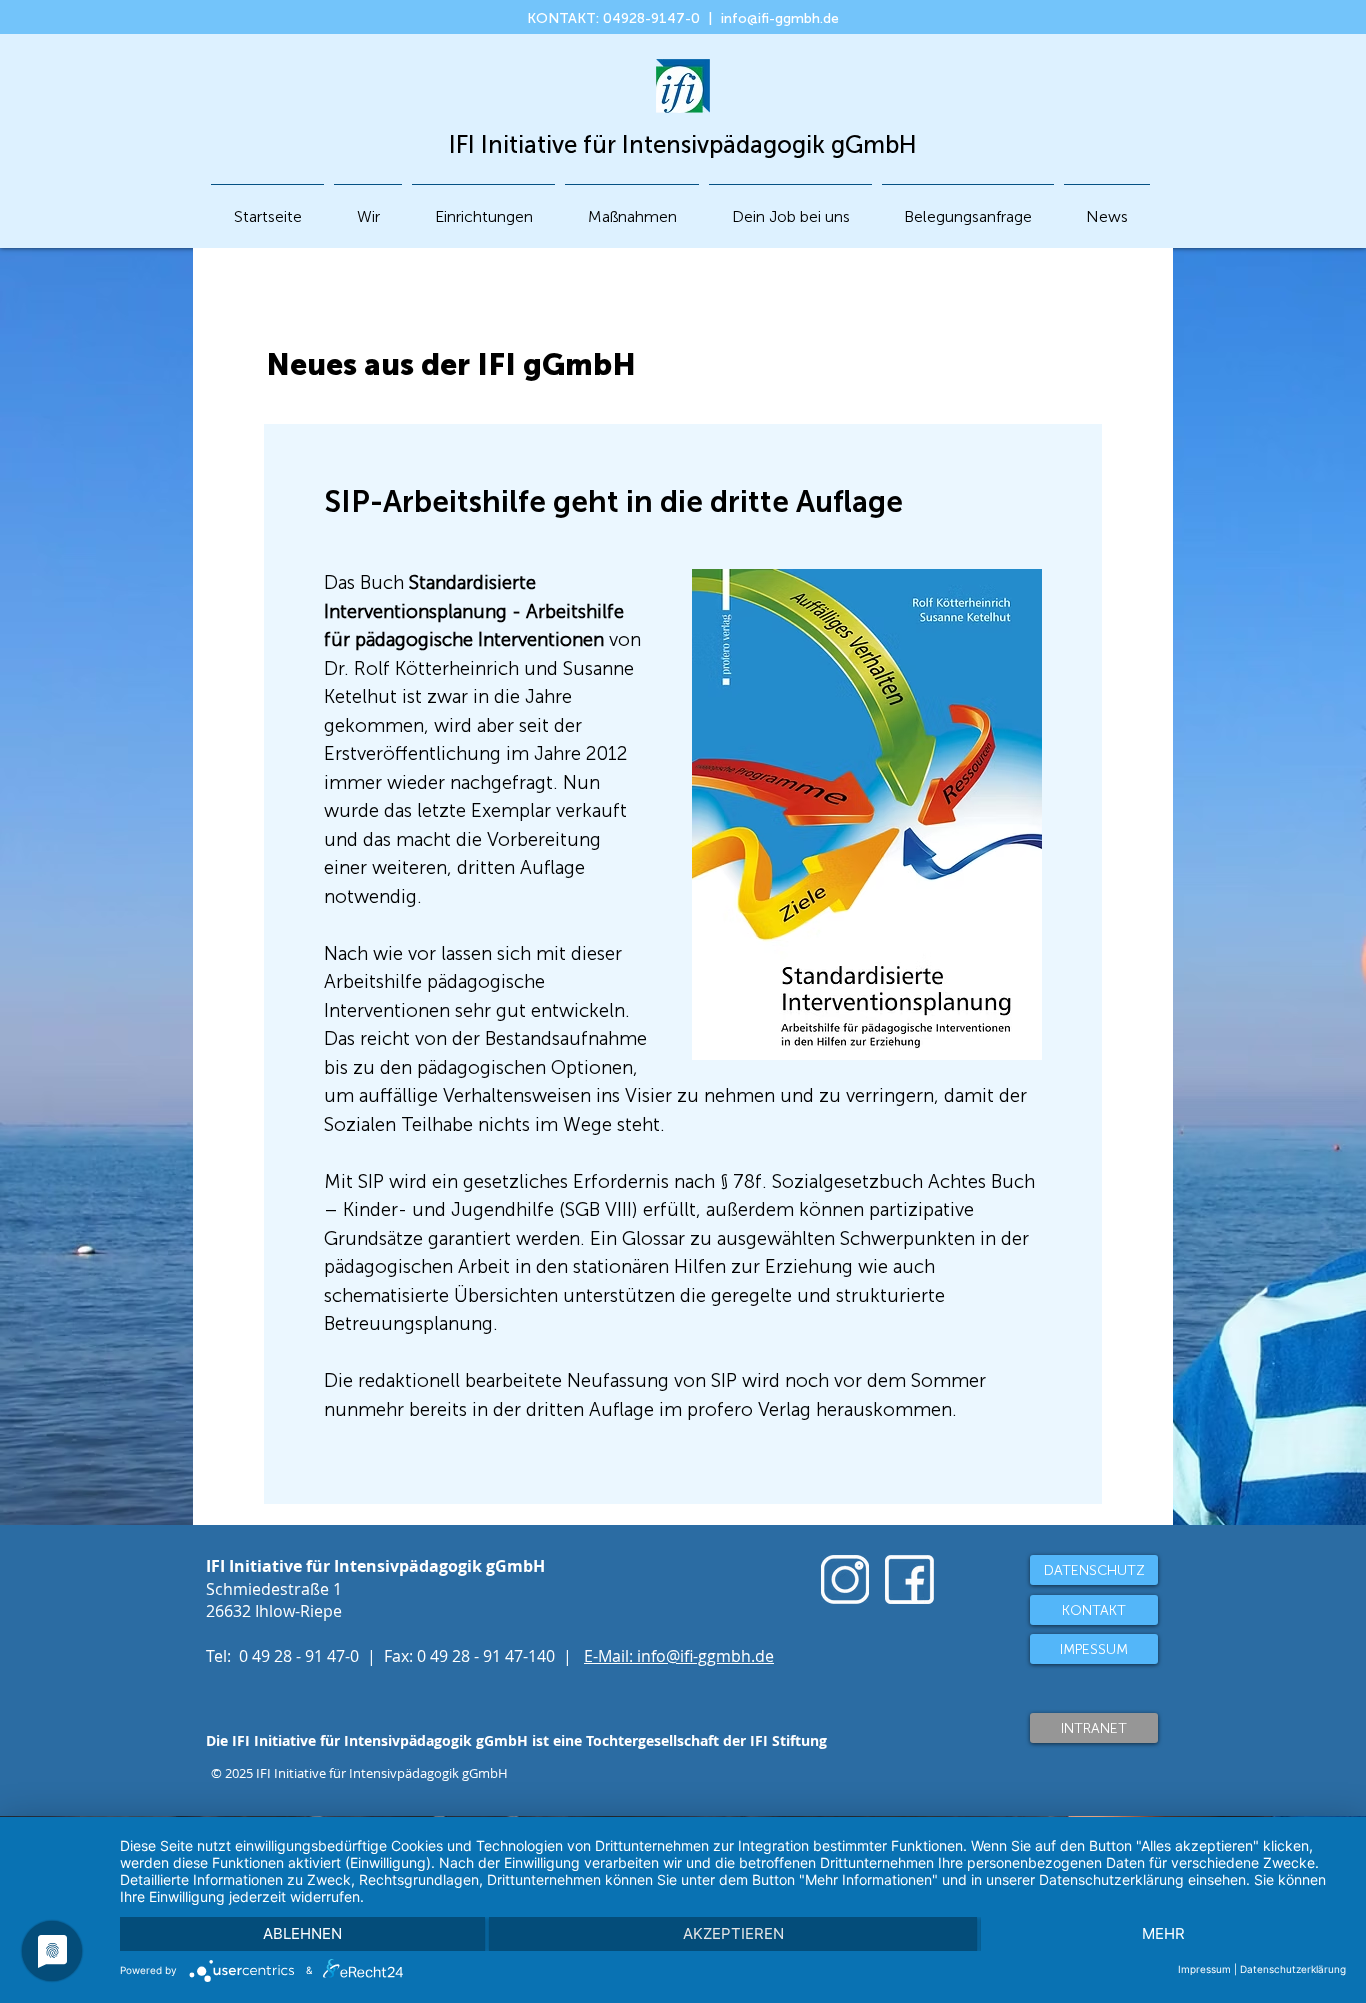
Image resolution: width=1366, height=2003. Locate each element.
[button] (483, 207)
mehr (1163, 1933)
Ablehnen (302, 1933)
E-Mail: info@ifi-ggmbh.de (679, 1656)
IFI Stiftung (788, 1740)
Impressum (1204, 1969)
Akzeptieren (733, 1933)
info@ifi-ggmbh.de (780, 18)
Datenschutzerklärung (1293, 1969)
